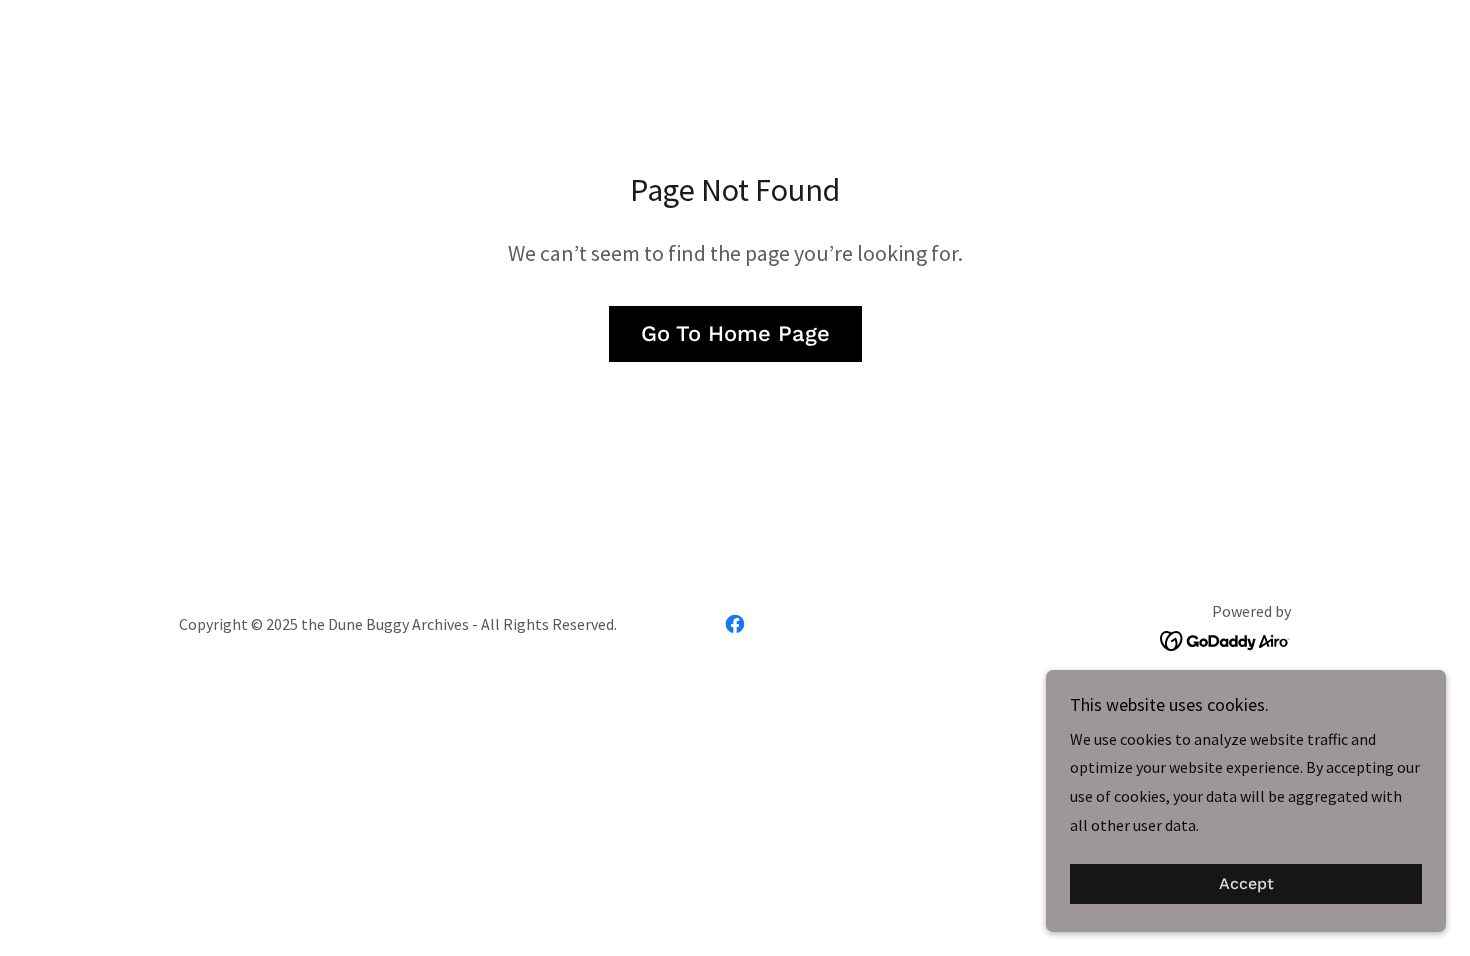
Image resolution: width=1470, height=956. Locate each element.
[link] (735, 624)
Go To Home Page (735, 333)
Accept (1246, 884)
